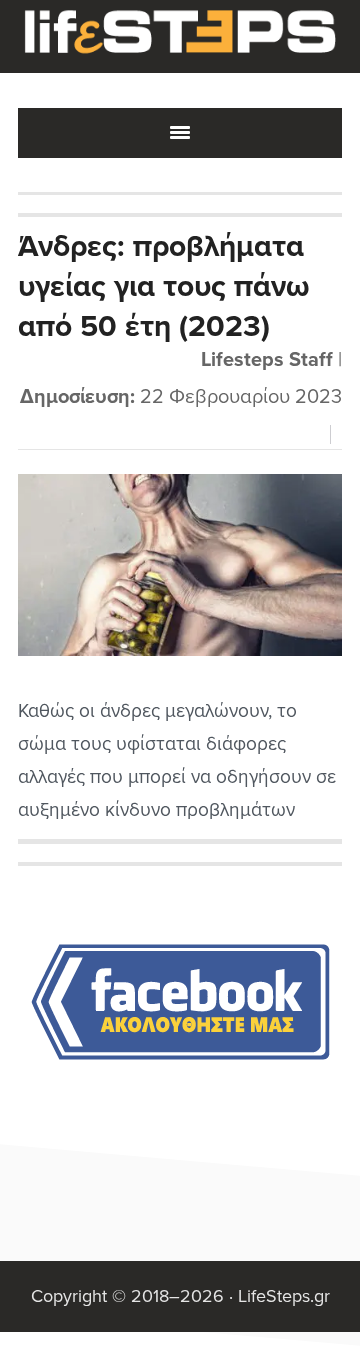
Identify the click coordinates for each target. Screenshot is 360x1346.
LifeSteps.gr (180, 37)
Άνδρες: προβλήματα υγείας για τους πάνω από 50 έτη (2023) (163, 286)
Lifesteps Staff (267, 360)
